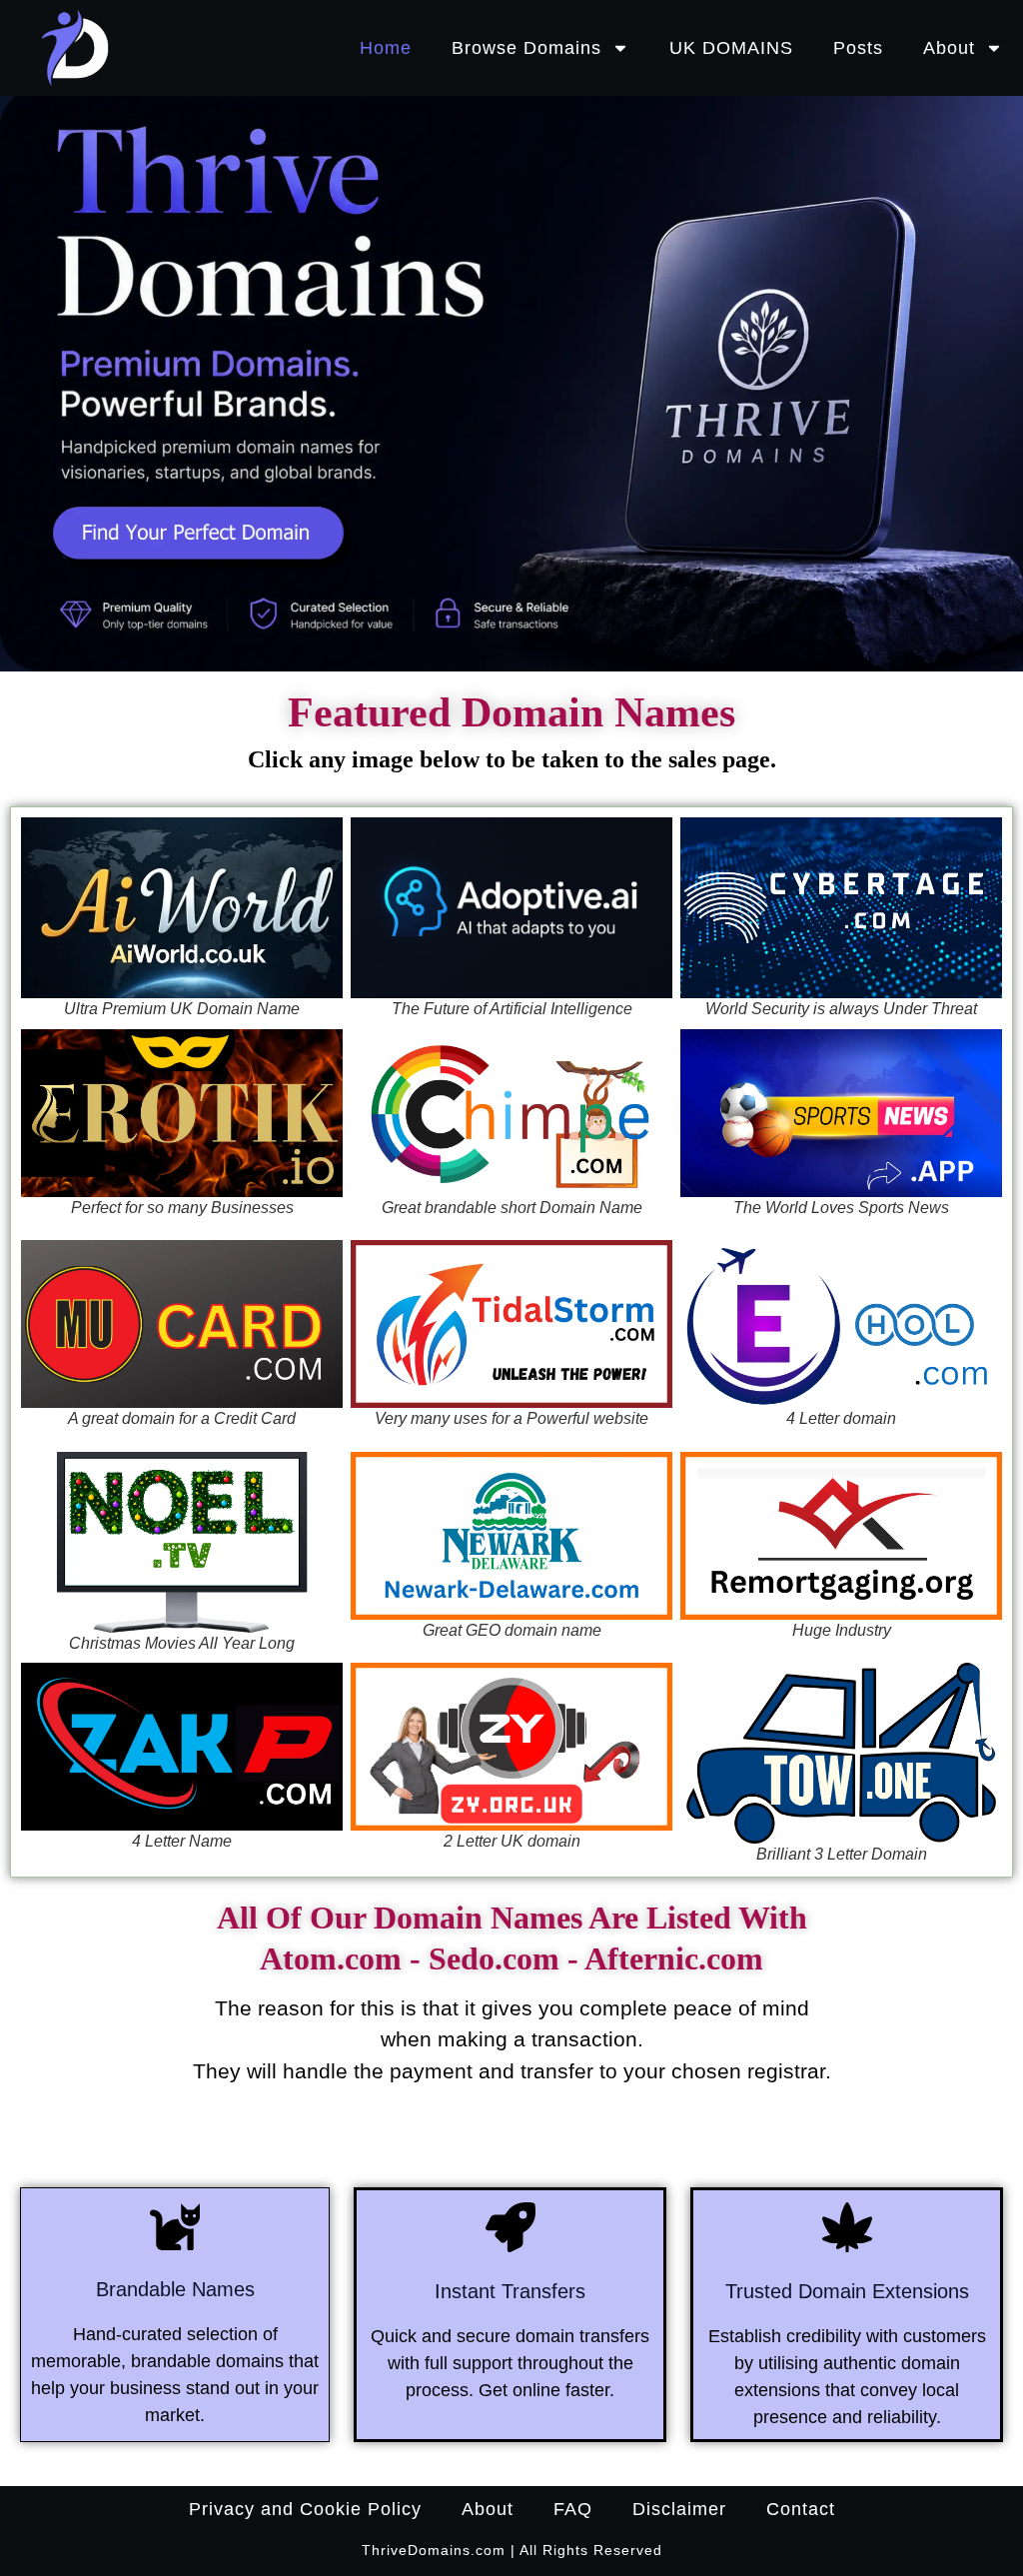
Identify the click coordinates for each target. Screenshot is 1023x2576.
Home (386, 48)
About (949, 48)
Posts (858, 48)
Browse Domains (526, 48)
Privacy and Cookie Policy (305, 2509)
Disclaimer (679, 2509)
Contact (801, 2509)
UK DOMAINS (731, 48)
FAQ (573, 2509)
